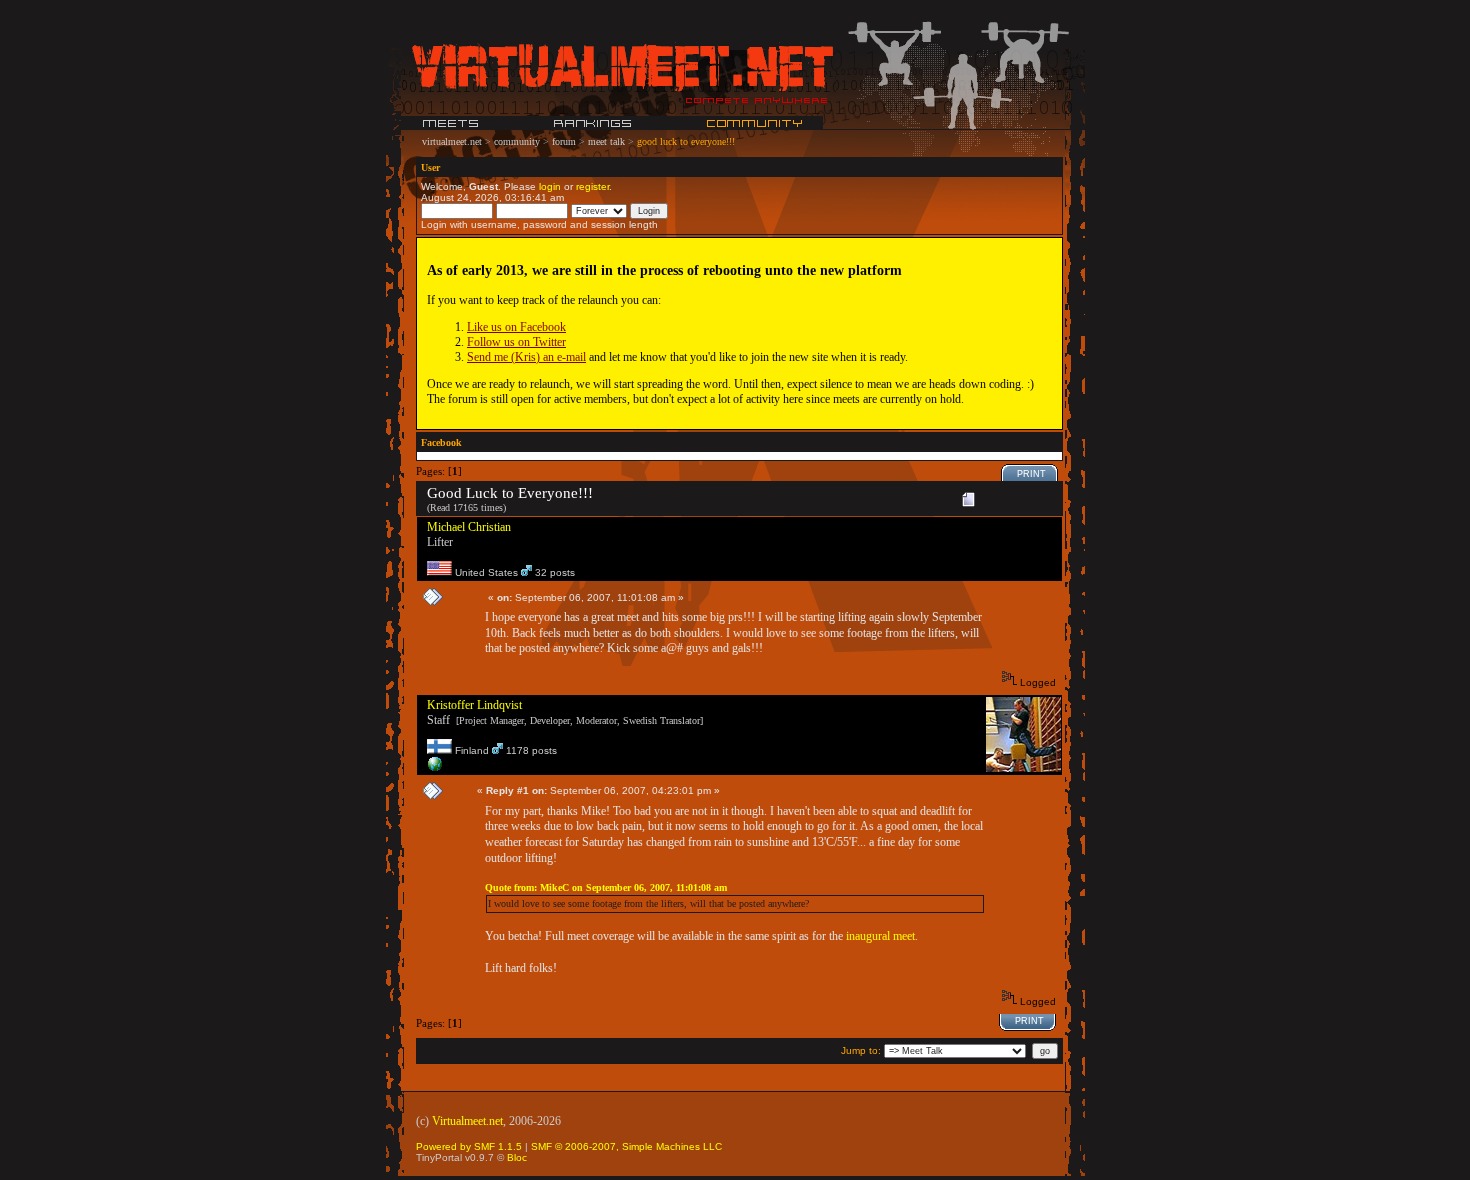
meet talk (606, 141)
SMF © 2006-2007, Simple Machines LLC (626, 1146)
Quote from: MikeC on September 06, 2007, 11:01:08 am (606, 887)
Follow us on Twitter (516, 342)
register (592, 186)
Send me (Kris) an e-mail (526, 357)
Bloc (517, 1157)
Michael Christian (469, 527)
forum (564, 141)
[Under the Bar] (435, 768)
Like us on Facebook (516, 327)
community (517, 141)
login (550, 186)
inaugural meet (880, 936)
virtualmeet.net (452, 141)
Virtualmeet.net (467, 1121)
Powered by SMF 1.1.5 (469, 1146)
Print (1031, 474)
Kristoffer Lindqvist (474, 705)
